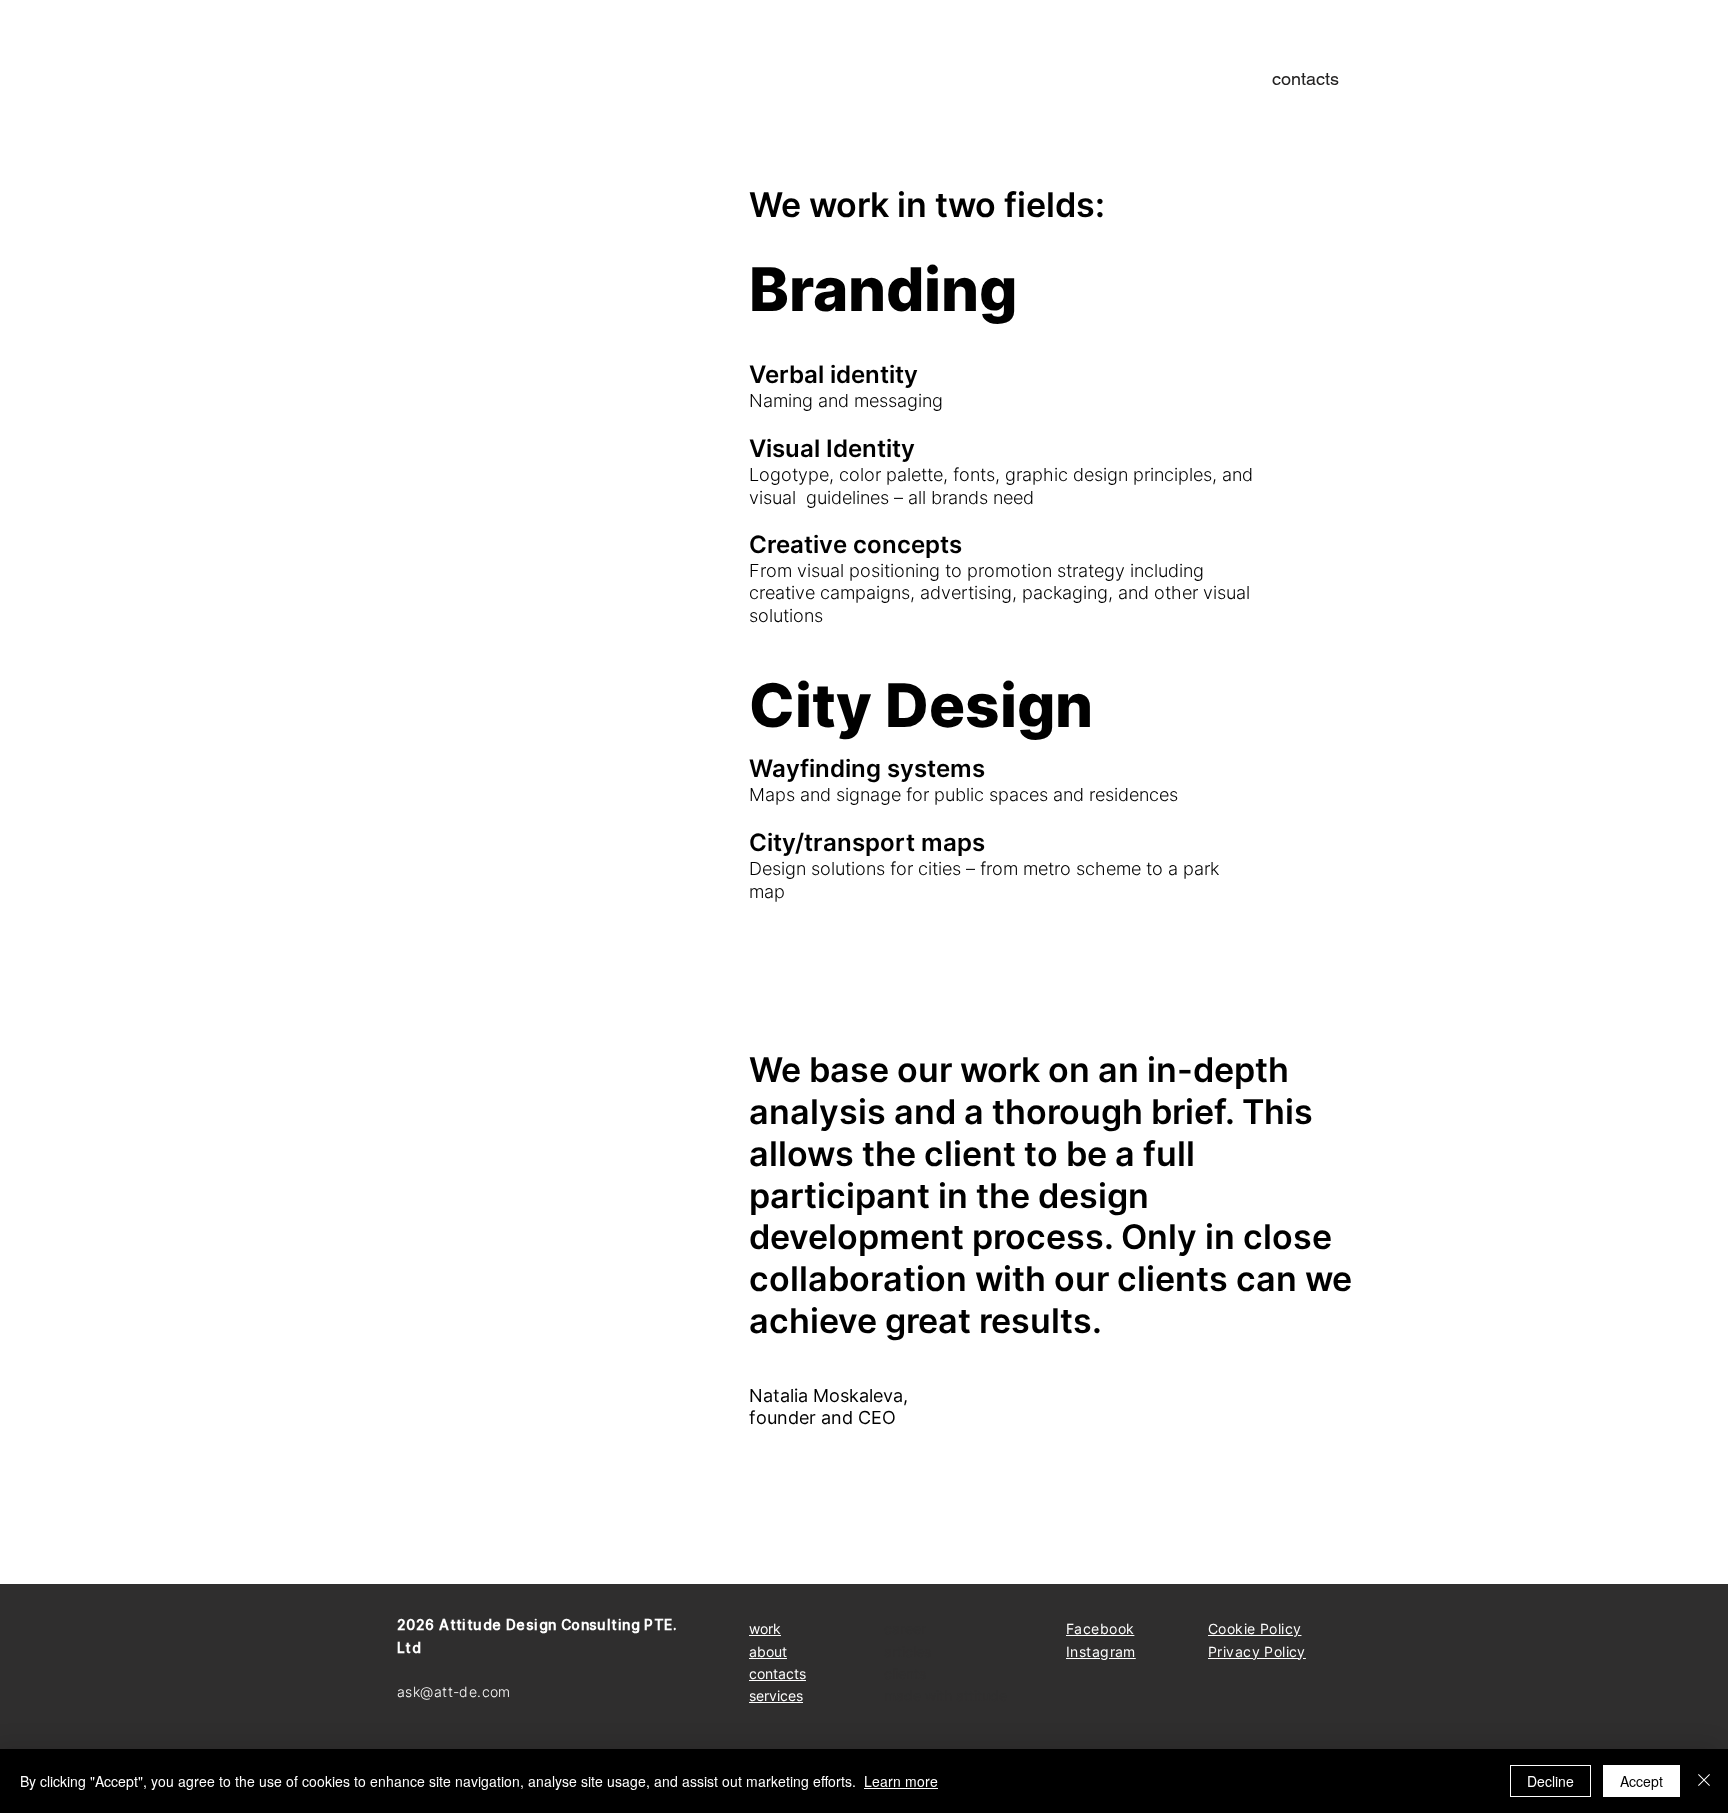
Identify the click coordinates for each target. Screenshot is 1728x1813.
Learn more (901, 1781)
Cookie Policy (1254, 1628)
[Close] (1704, 1781)
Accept (1641, 1781)
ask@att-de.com (454, 1691)
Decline (1550, 1781)
